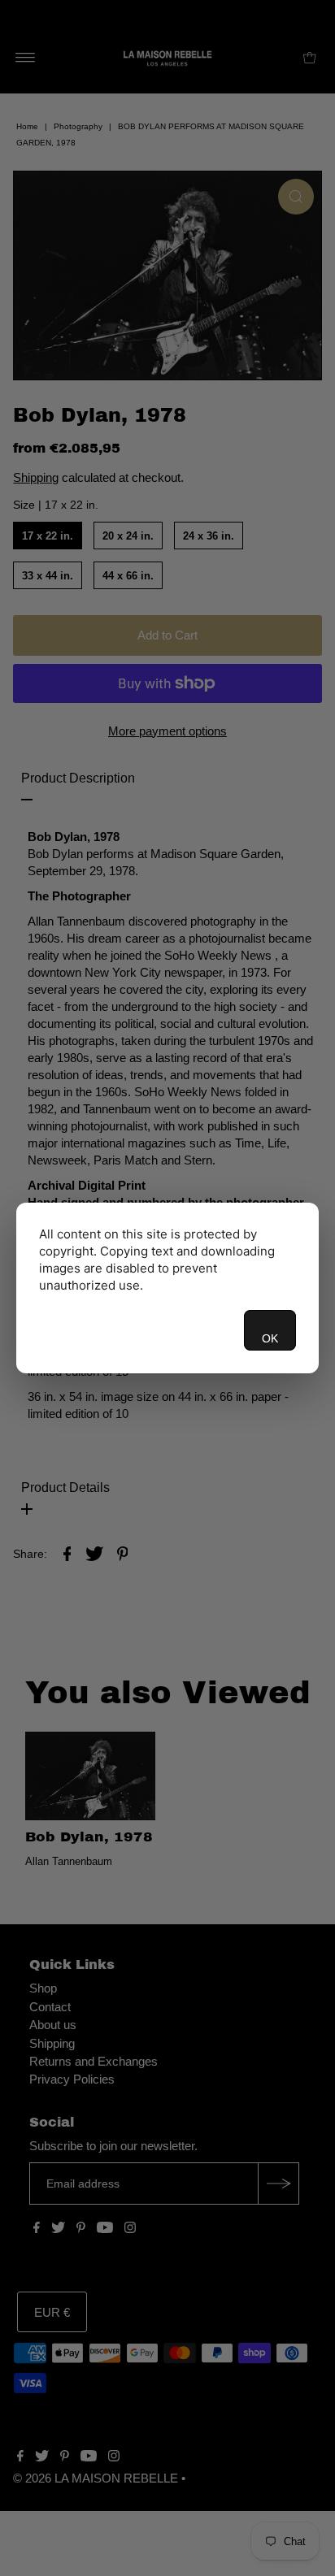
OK (270, 1338)
